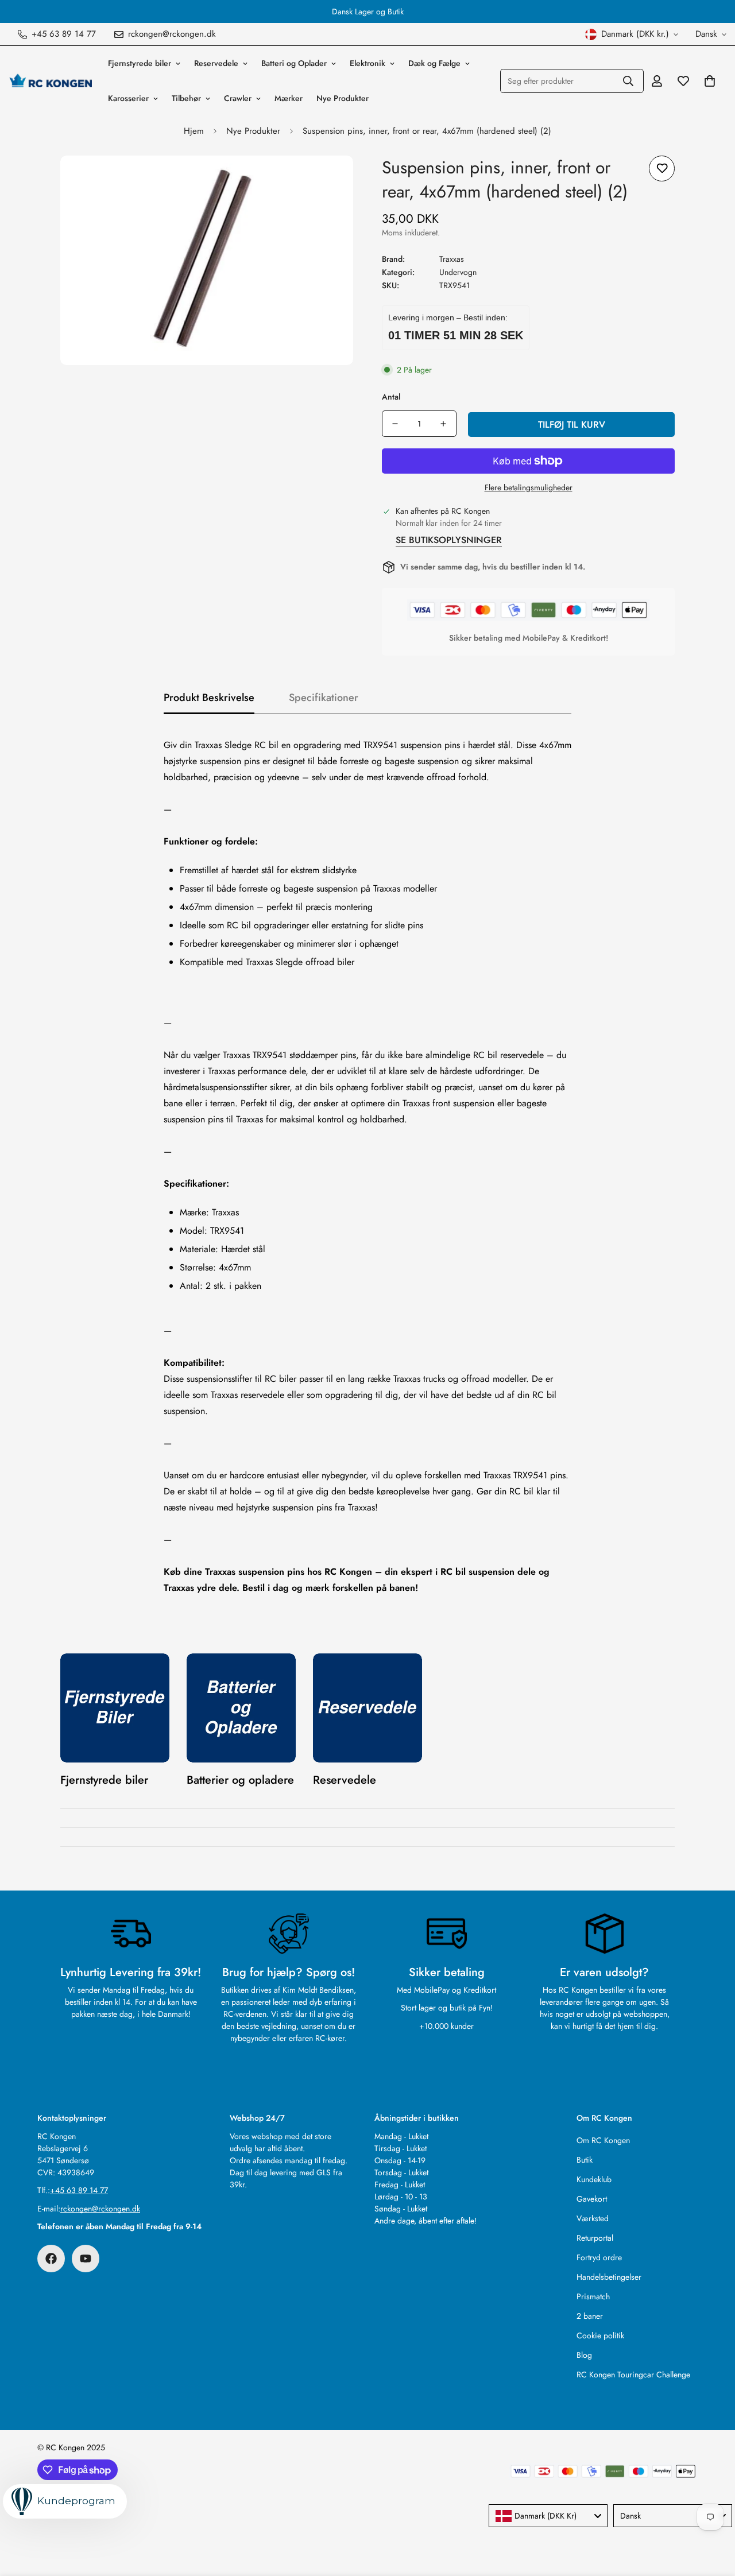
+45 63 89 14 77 (79, 2190)
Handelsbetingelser (609, 2277)
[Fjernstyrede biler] (115, 1708)
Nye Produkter (343, 98)
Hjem (194, 131)
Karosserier (128, 98)
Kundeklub (594, 2179)
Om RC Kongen (603, 2140)
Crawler (238, 98)
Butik (585, 2160)
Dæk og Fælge (434, 63)
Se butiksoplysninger (449, 540)
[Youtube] (86, 2259)
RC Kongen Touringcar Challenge (633, 2374)
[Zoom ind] (329, 180)
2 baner (590, 2316)
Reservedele (216, 63)
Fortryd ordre (599, 2257)
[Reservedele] (367, 1708)
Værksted (593, 2218)
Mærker (289, 98)
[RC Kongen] (50, 81)
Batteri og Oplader (294, 63)
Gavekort (592, 2199)
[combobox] (548, 2516)
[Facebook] (51, 2259)
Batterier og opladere (240, 1780)
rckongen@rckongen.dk (100, 2209)
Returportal (595, 2238)
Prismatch (593, 2296)
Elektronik (367, 63)
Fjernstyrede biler (140, 63)
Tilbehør (186, 98)
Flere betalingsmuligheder (529, 487)
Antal (391, 397)
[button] (710, 81)
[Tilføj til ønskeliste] (662, 168)
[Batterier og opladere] (241, 1708)
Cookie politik (600, 2335)
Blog (584, 2355)
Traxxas (452, 259)
